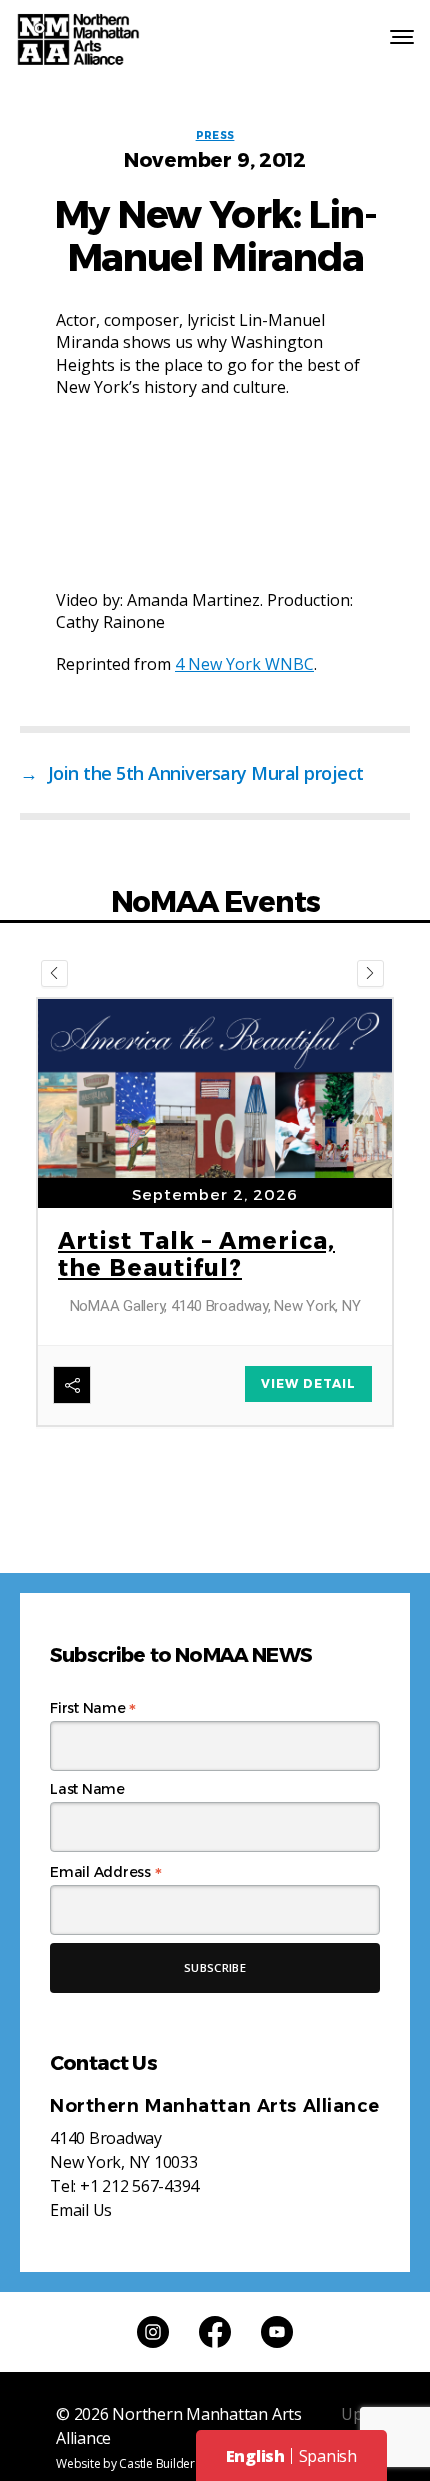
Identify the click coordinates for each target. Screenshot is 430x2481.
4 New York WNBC (244, 664)
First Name (93, 1708)
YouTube (277, 2332)
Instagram (153, 2332)
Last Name (87, 1789)
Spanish (328, 2456)
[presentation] (54, 973)
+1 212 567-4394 (139, 2186)
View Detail (308, 1383)
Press (215, 136)
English (255, 2456)
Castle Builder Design (177, 2463)
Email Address (105, 1872)
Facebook (215, 2332)
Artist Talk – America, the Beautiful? (196, 1255)
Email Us (81, 2210)
